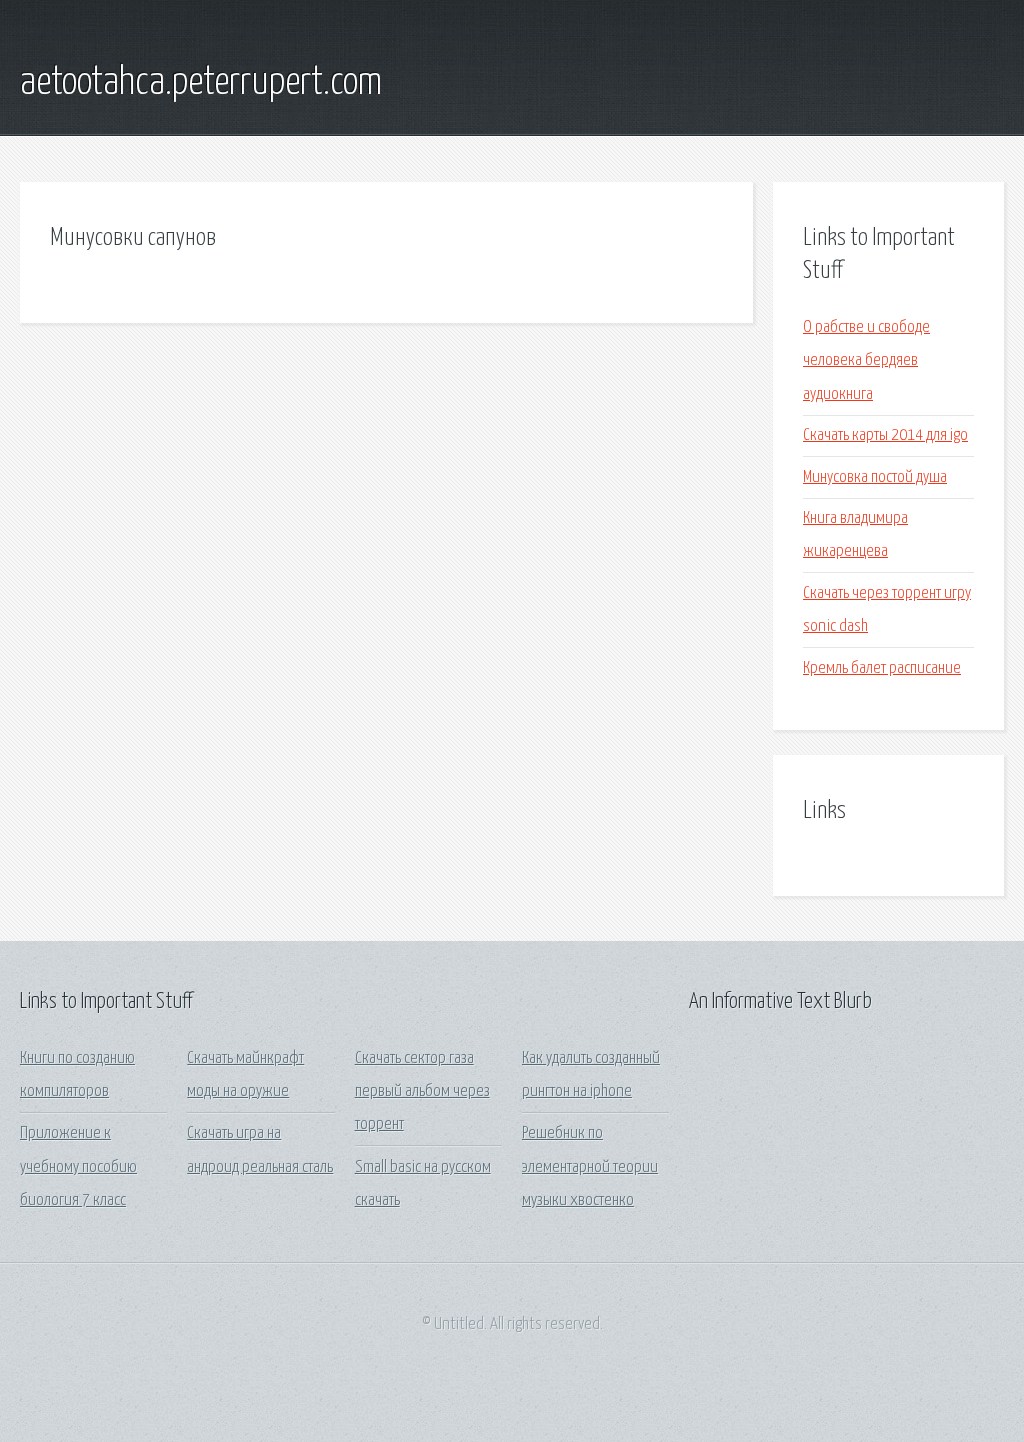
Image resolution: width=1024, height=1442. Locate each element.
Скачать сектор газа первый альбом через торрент (422, 1092)
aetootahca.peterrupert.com (201, 83)
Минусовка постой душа (875, 477)
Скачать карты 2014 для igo (885, 435)
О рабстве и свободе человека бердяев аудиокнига (866, 361)
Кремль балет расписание (882, 668)
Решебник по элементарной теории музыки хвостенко (590, 1167)
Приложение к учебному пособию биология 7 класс (78, 1167)
